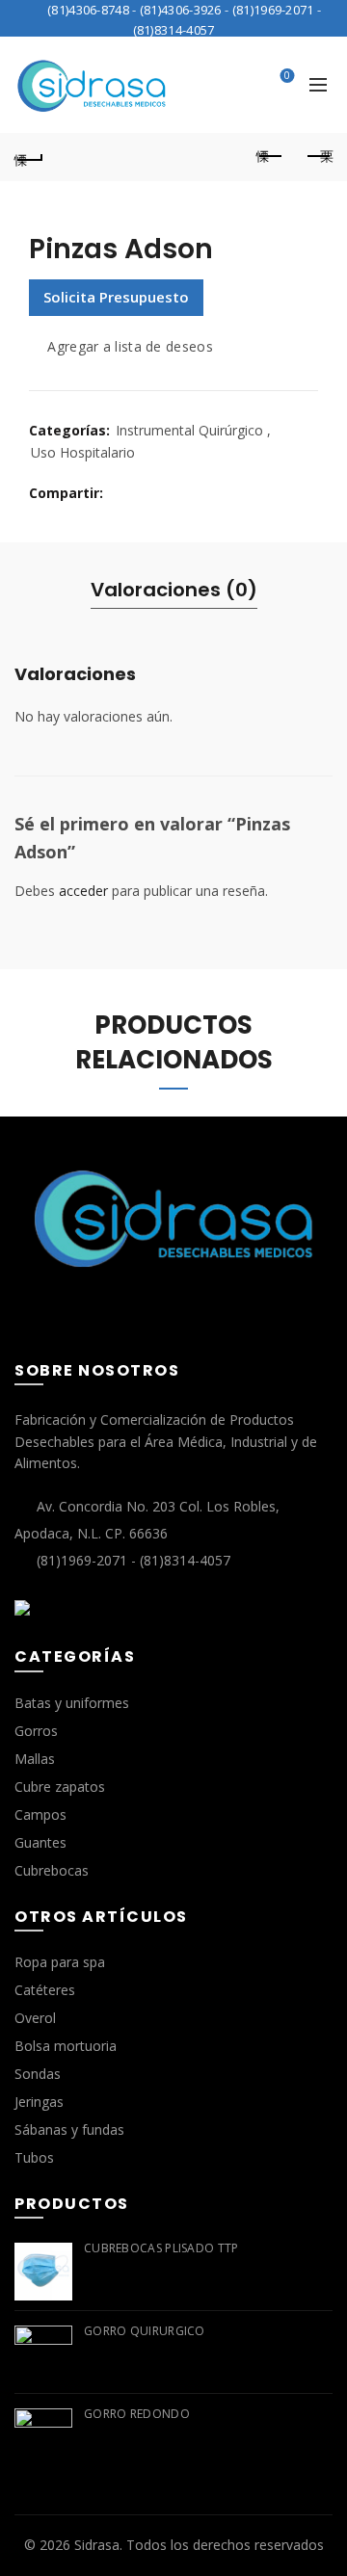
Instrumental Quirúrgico (189, 430)
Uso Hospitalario (83, 452)
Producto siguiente (318, 157)
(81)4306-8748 (88, 10)
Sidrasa (97, 2545)
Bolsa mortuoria (66, 2046)
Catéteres (45, 1990)
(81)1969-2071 (273, 10)
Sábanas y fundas (69, 2129)
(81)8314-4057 (174, 30)
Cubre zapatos (60, 1787)
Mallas (35, 1759)
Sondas (38, 2074)
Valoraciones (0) (174, 590)
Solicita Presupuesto (116, 297)
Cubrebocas (52, 1870)
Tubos (34, 2157)
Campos (40, 1814)
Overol (35, 2018)
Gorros (36, 1731)
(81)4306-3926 (181, 10)
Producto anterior (270, 157)
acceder (83, 891)
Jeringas (39, 2102)
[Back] (29, 157)
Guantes (40, 1842)
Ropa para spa (60, 1962)
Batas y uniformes (72, 1703)
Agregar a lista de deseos (130, 346)
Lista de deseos (287, 76)
